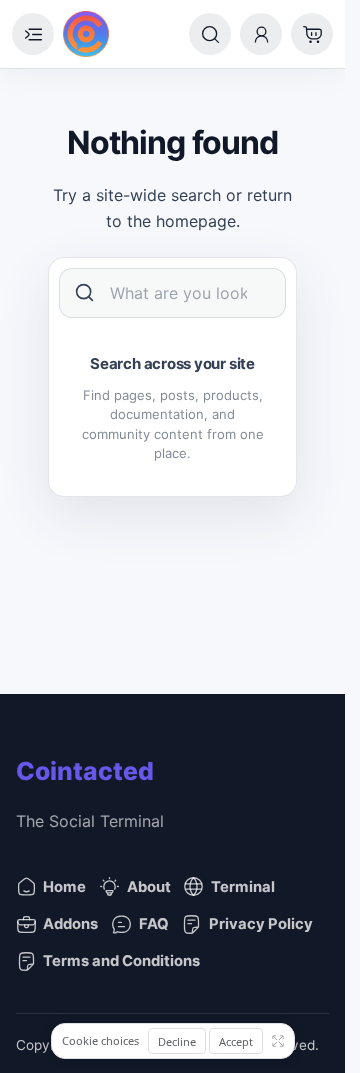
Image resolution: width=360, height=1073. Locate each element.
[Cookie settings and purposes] (278, 1041)
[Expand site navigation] (33, 34)
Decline (177, 1041)
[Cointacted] (86, 34)
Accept (236, 1041)
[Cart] (312, 34)
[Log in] (261, 34)
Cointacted (85, 771)
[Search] (210, 34)
